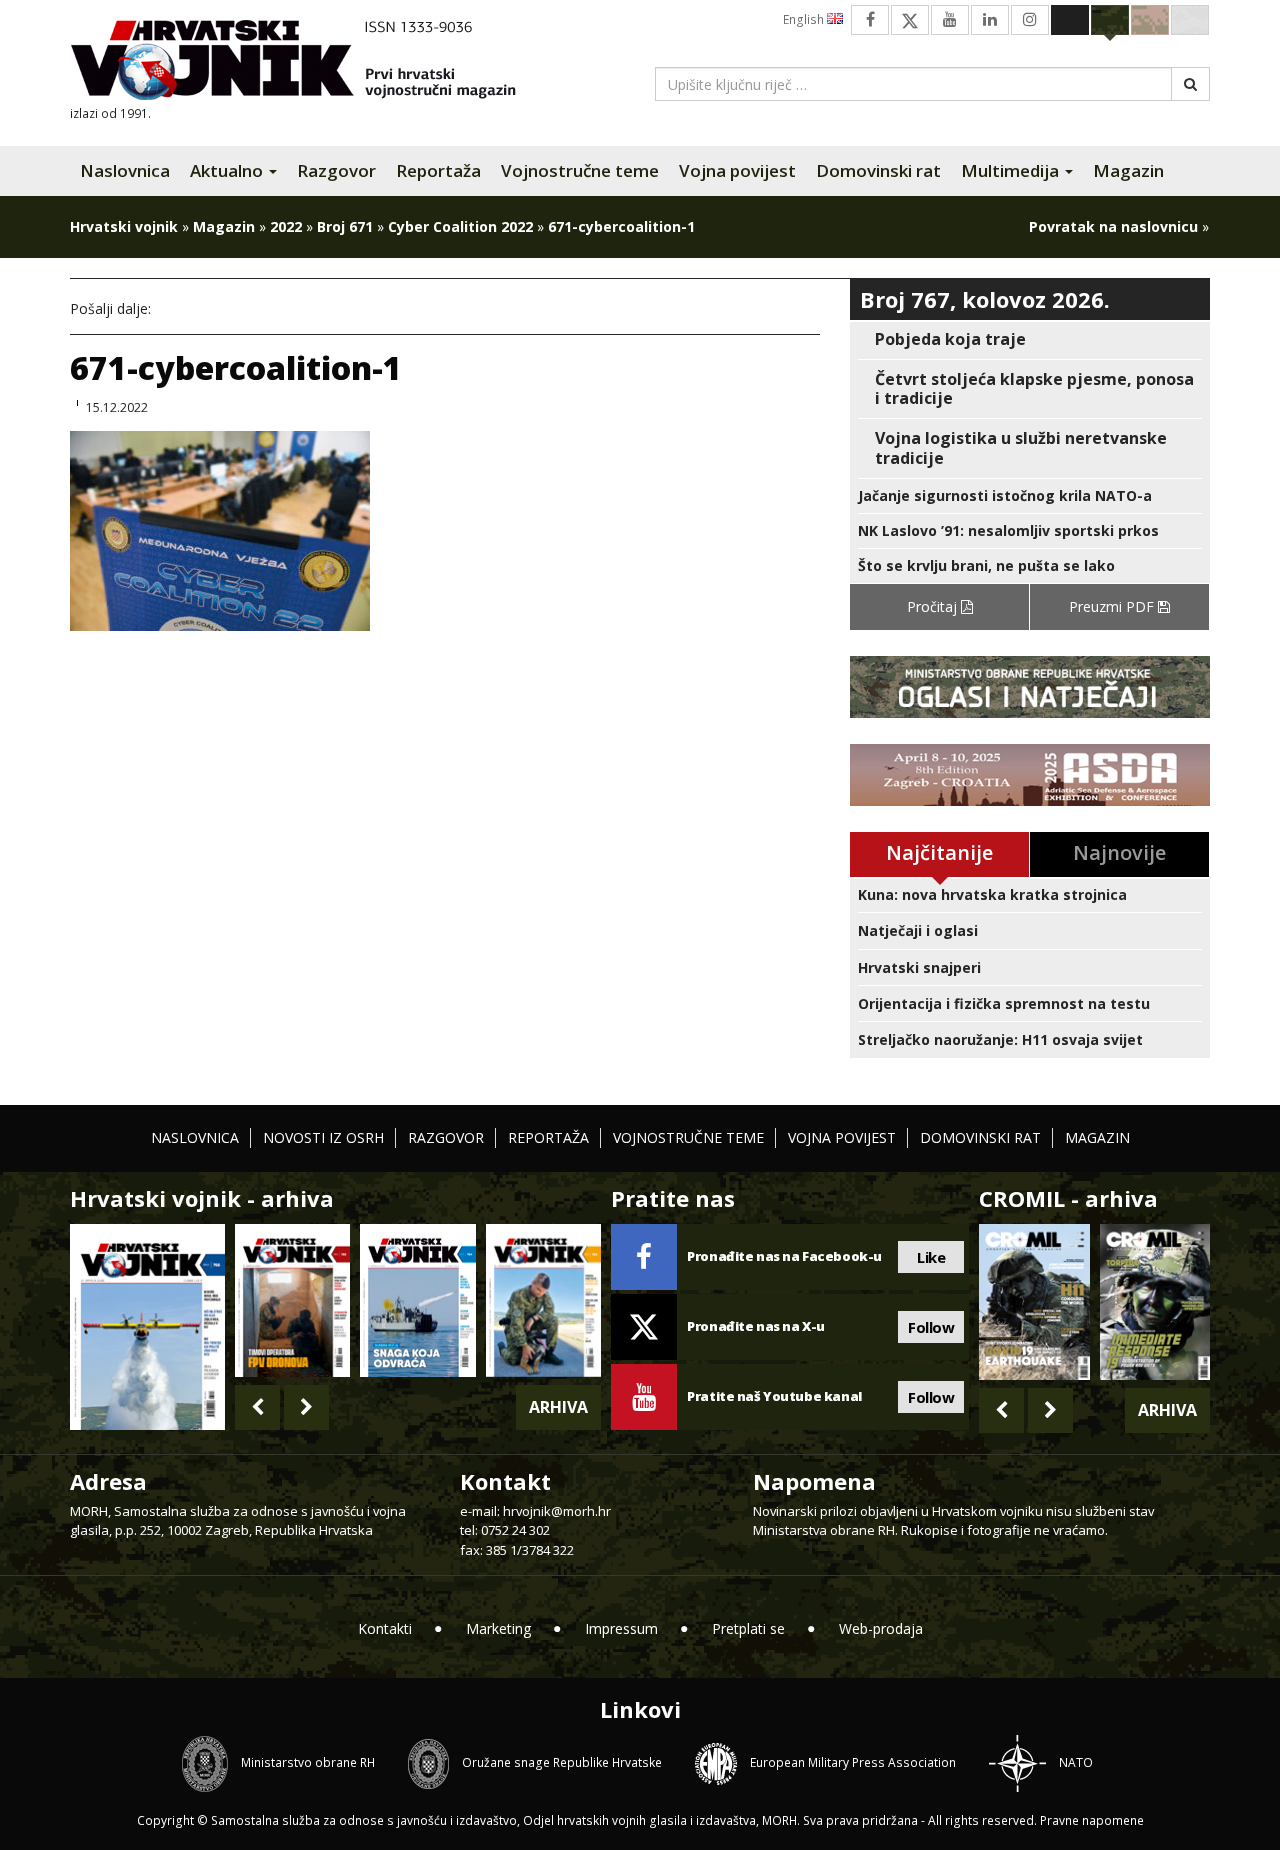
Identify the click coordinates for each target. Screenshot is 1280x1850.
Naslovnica (125, 170)
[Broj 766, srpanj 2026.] (147, 1325)
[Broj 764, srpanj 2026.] (417, 1300)
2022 (286, 226)
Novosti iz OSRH (323, 1137)
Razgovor (336, 170)
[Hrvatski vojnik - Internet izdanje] (307, 62)
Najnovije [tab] (1119, 852)
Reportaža (438, 170)
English (805, 19)
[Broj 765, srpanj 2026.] (292, 1300)
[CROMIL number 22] (1155, 1302)
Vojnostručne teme (580, 170)
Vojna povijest (737, 170)
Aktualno (228, 170)
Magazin (1128, 170)
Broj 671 (345, 226)
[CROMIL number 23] (1034, 1302)
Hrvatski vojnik (124, 226)
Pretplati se (748, 1628)
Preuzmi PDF (1113, 606)
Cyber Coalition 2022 (460, 226)
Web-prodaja (881, 1628)
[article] (1030, 339)
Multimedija (1012, 170)
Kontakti (385, 1628)
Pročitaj (934, 606)
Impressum (621, 1628)
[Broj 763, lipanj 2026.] (543, 1300)
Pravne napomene (1092, 1820)
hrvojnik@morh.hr (557, 1511)
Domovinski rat (878, 170)
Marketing (498, 1628)
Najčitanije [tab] (939, 852)
